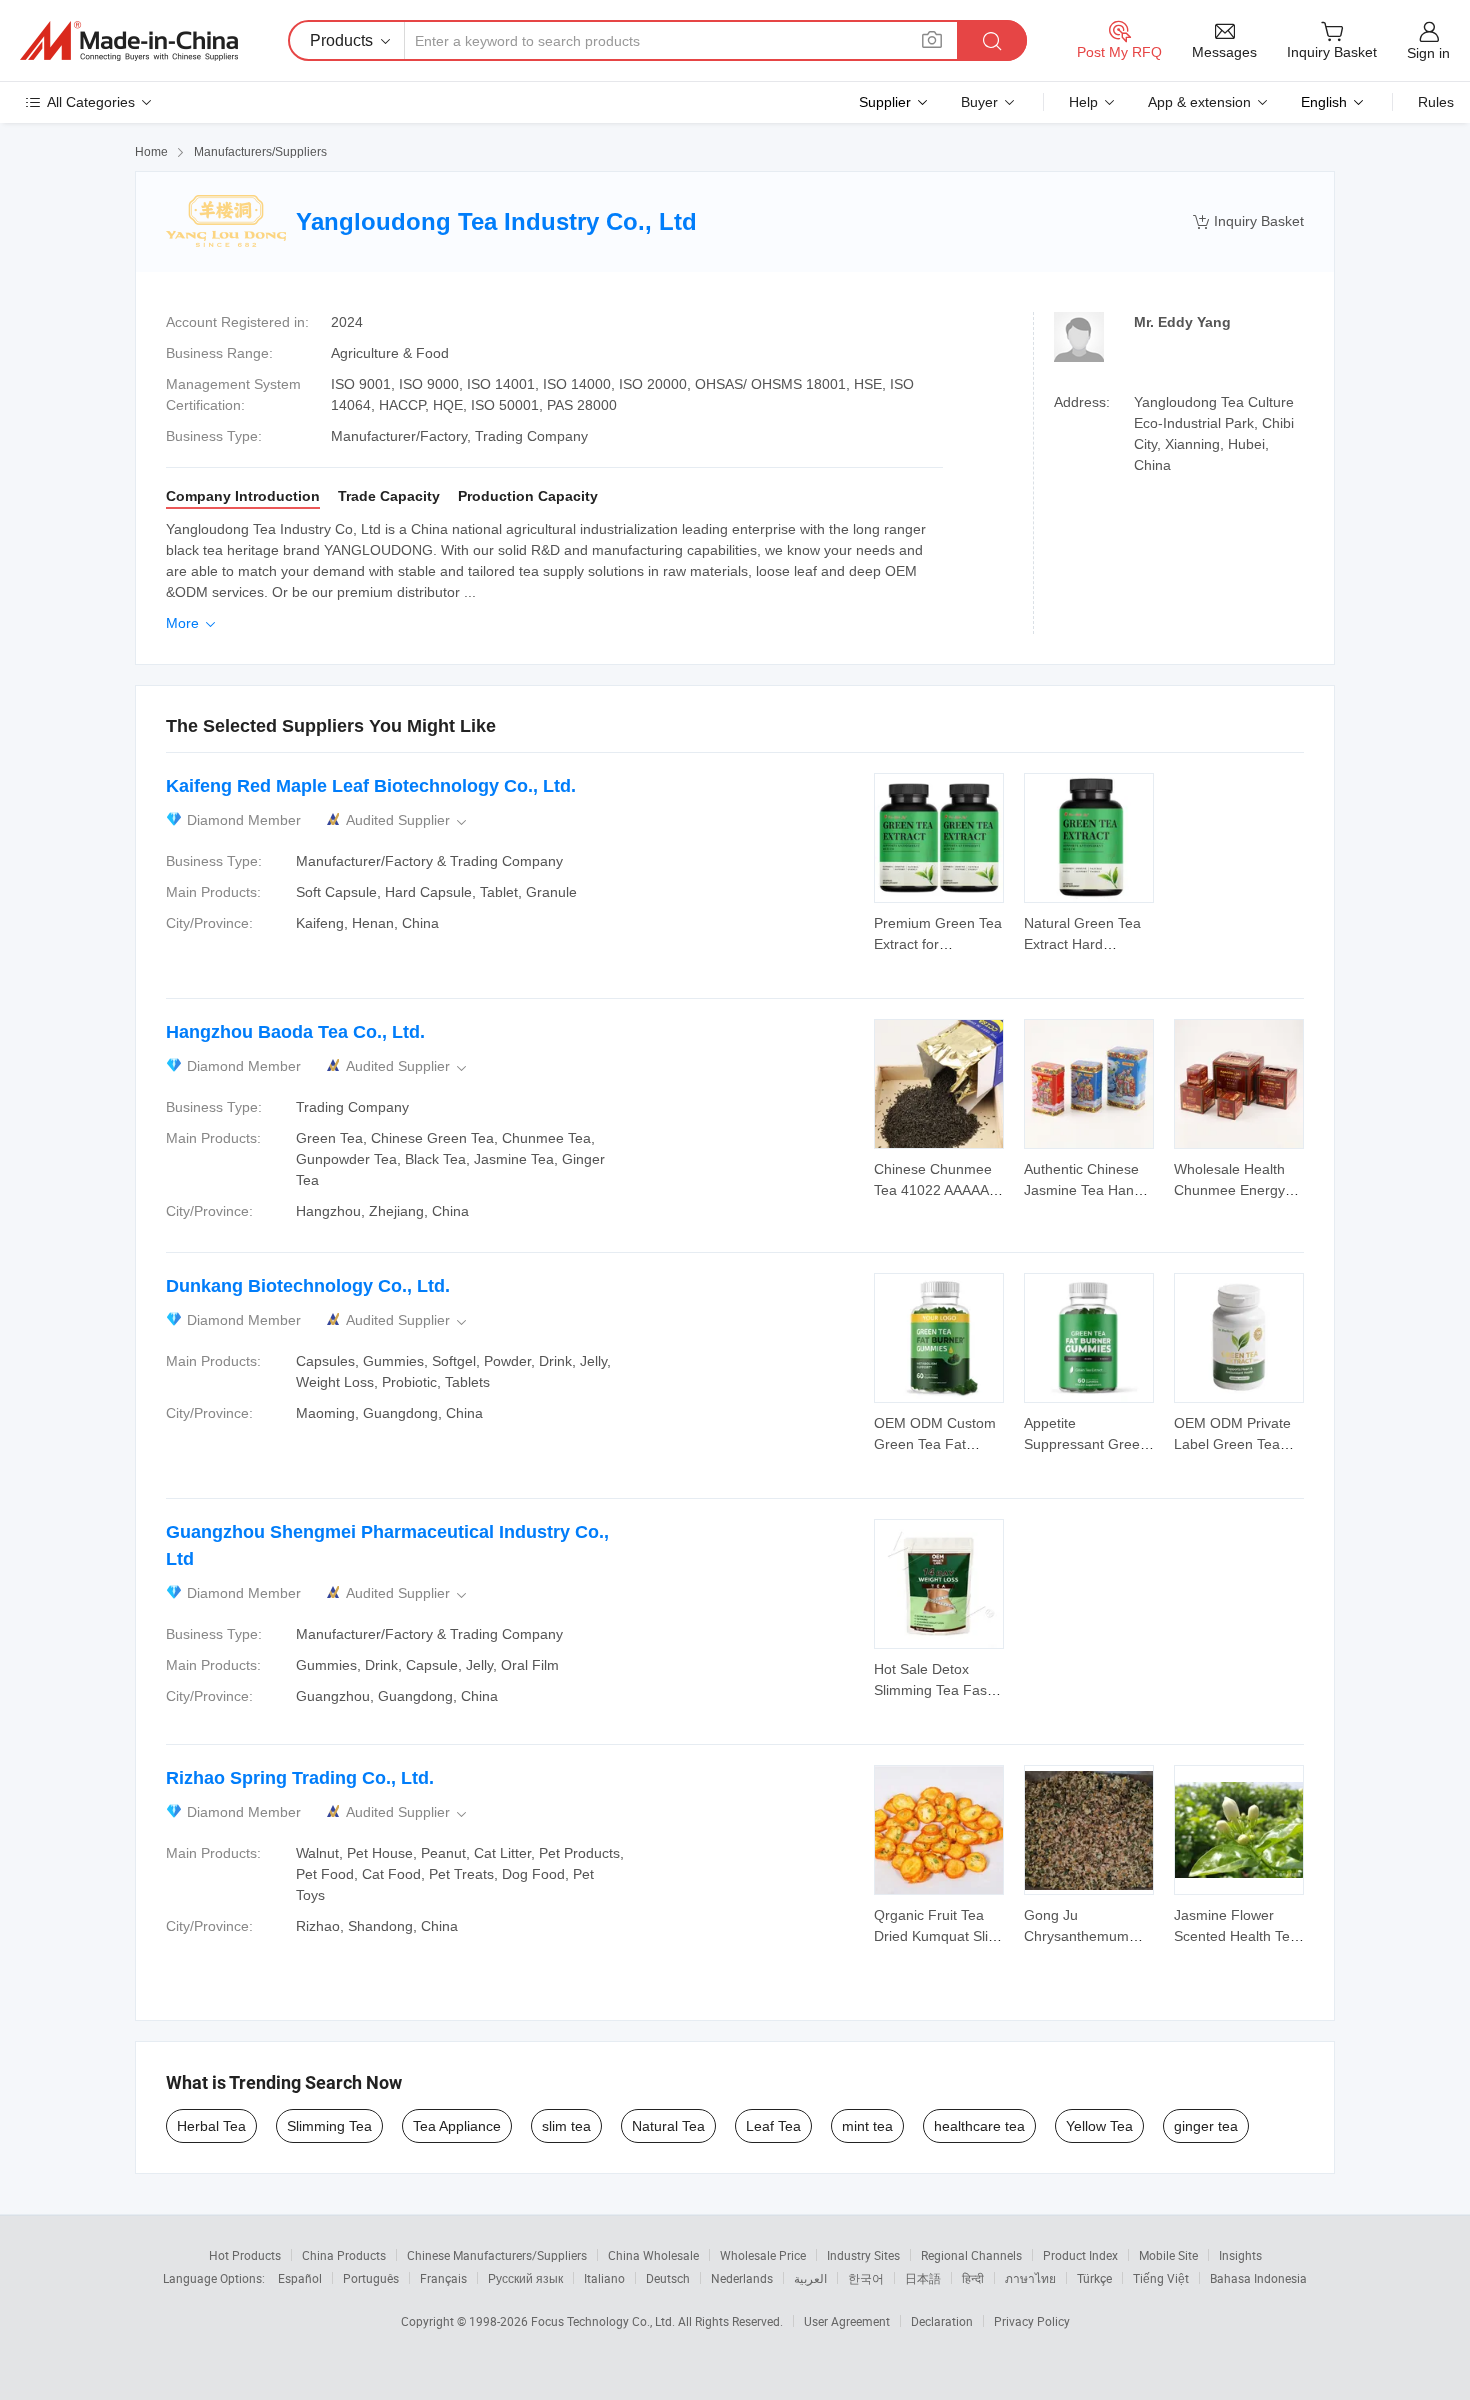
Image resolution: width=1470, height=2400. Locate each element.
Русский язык (525, 2278)
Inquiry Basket (1248, 221)
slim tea (566, 2126)
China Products (344, 2255)
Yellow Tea (1099, 2126)
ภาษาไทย (1030, 2278)
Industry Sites (863, 2255)
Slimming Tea (329, 2126)
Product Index (1080, 2255)
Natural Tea (668, 2126)
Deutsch (668, 2278)
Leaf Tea (773, 2126)
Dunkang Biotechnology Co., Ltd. (308, 1286)
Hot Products (245, 2255)
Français (443, 2278)
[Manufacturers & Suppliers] (129, 41)
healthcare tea (979, 2126)
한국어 (866, 2278)
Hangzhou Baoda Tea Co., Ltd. (295, 1032)
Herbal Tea (211, 2126)
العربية (810, 2278)
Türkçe (1094, 2278)
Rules (1436, 102)
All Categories (91, 102)
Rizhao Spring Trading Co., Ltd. (300, 1778)
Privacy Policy (1032, 2321)
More (192, 623)
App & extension (1199, 102)
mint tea (867, 2126)
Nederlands (742, 2278)
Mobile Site (1168, 2255)
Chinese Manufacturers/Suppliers (497, 2255)
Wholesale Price (763, 2255)
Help (1083, 102)
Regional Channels (971, 2255)
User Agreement (847, 2321)
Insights (1240, 2255)
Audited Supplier (408, 820)
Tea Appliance (457, 2126)
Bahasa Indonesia (1258, 2278)
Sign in (1428, 53)
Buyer (979, 102)
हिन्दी (973, 2278)
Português (371, 2278)
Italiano (604, 2278)
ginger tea (1206, 2126)
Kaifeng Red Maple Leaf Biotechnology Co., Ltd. (371, 786)
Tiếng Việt (1161, 2278)
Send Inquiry (939, 932)
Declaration (942, 2321)
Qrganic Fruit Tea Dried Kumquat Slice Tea (938, 1936)
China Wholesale (653, 2255)
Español (300, 2278)
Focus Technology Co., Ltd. (604, 2321)
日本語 (923, 2278)
